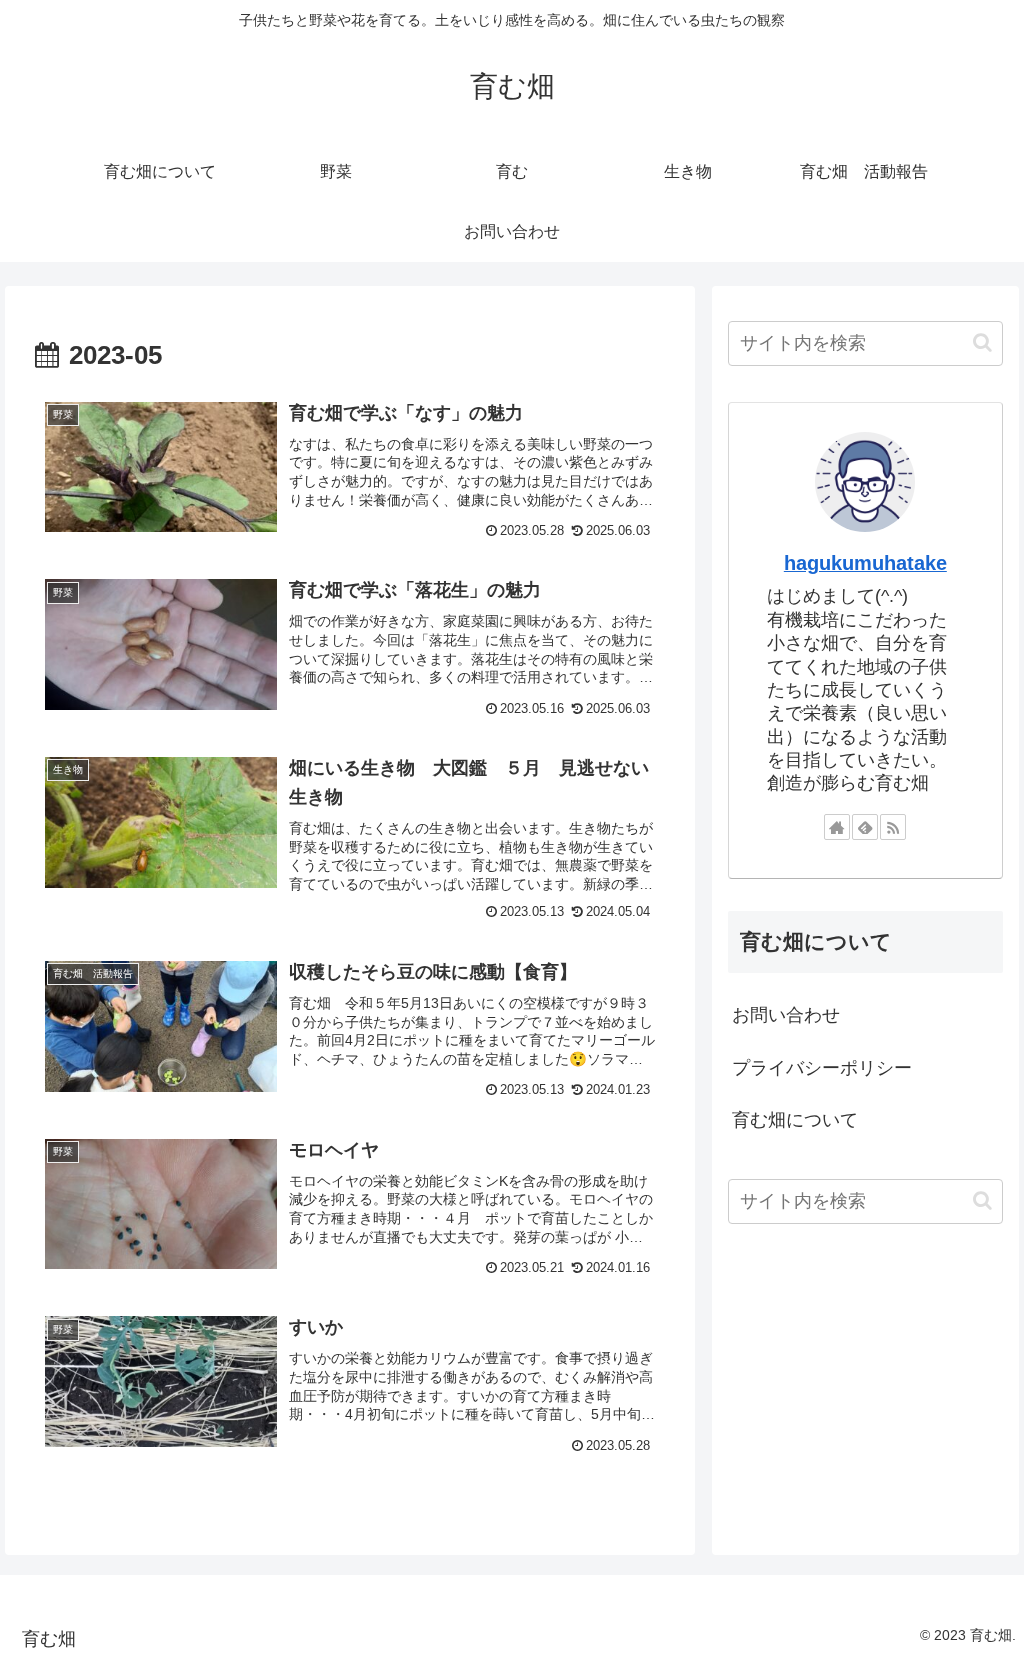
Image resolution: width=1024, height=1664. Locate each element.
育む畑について (804, 1120)
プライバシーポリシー (822, 1068)
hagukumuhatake (865, 563)
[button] (982, 342)
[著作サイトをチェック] (837, 827)
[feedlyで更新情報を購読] (865, 827)
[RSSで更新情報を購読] (893, 827)
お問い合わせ (786, 1015)
